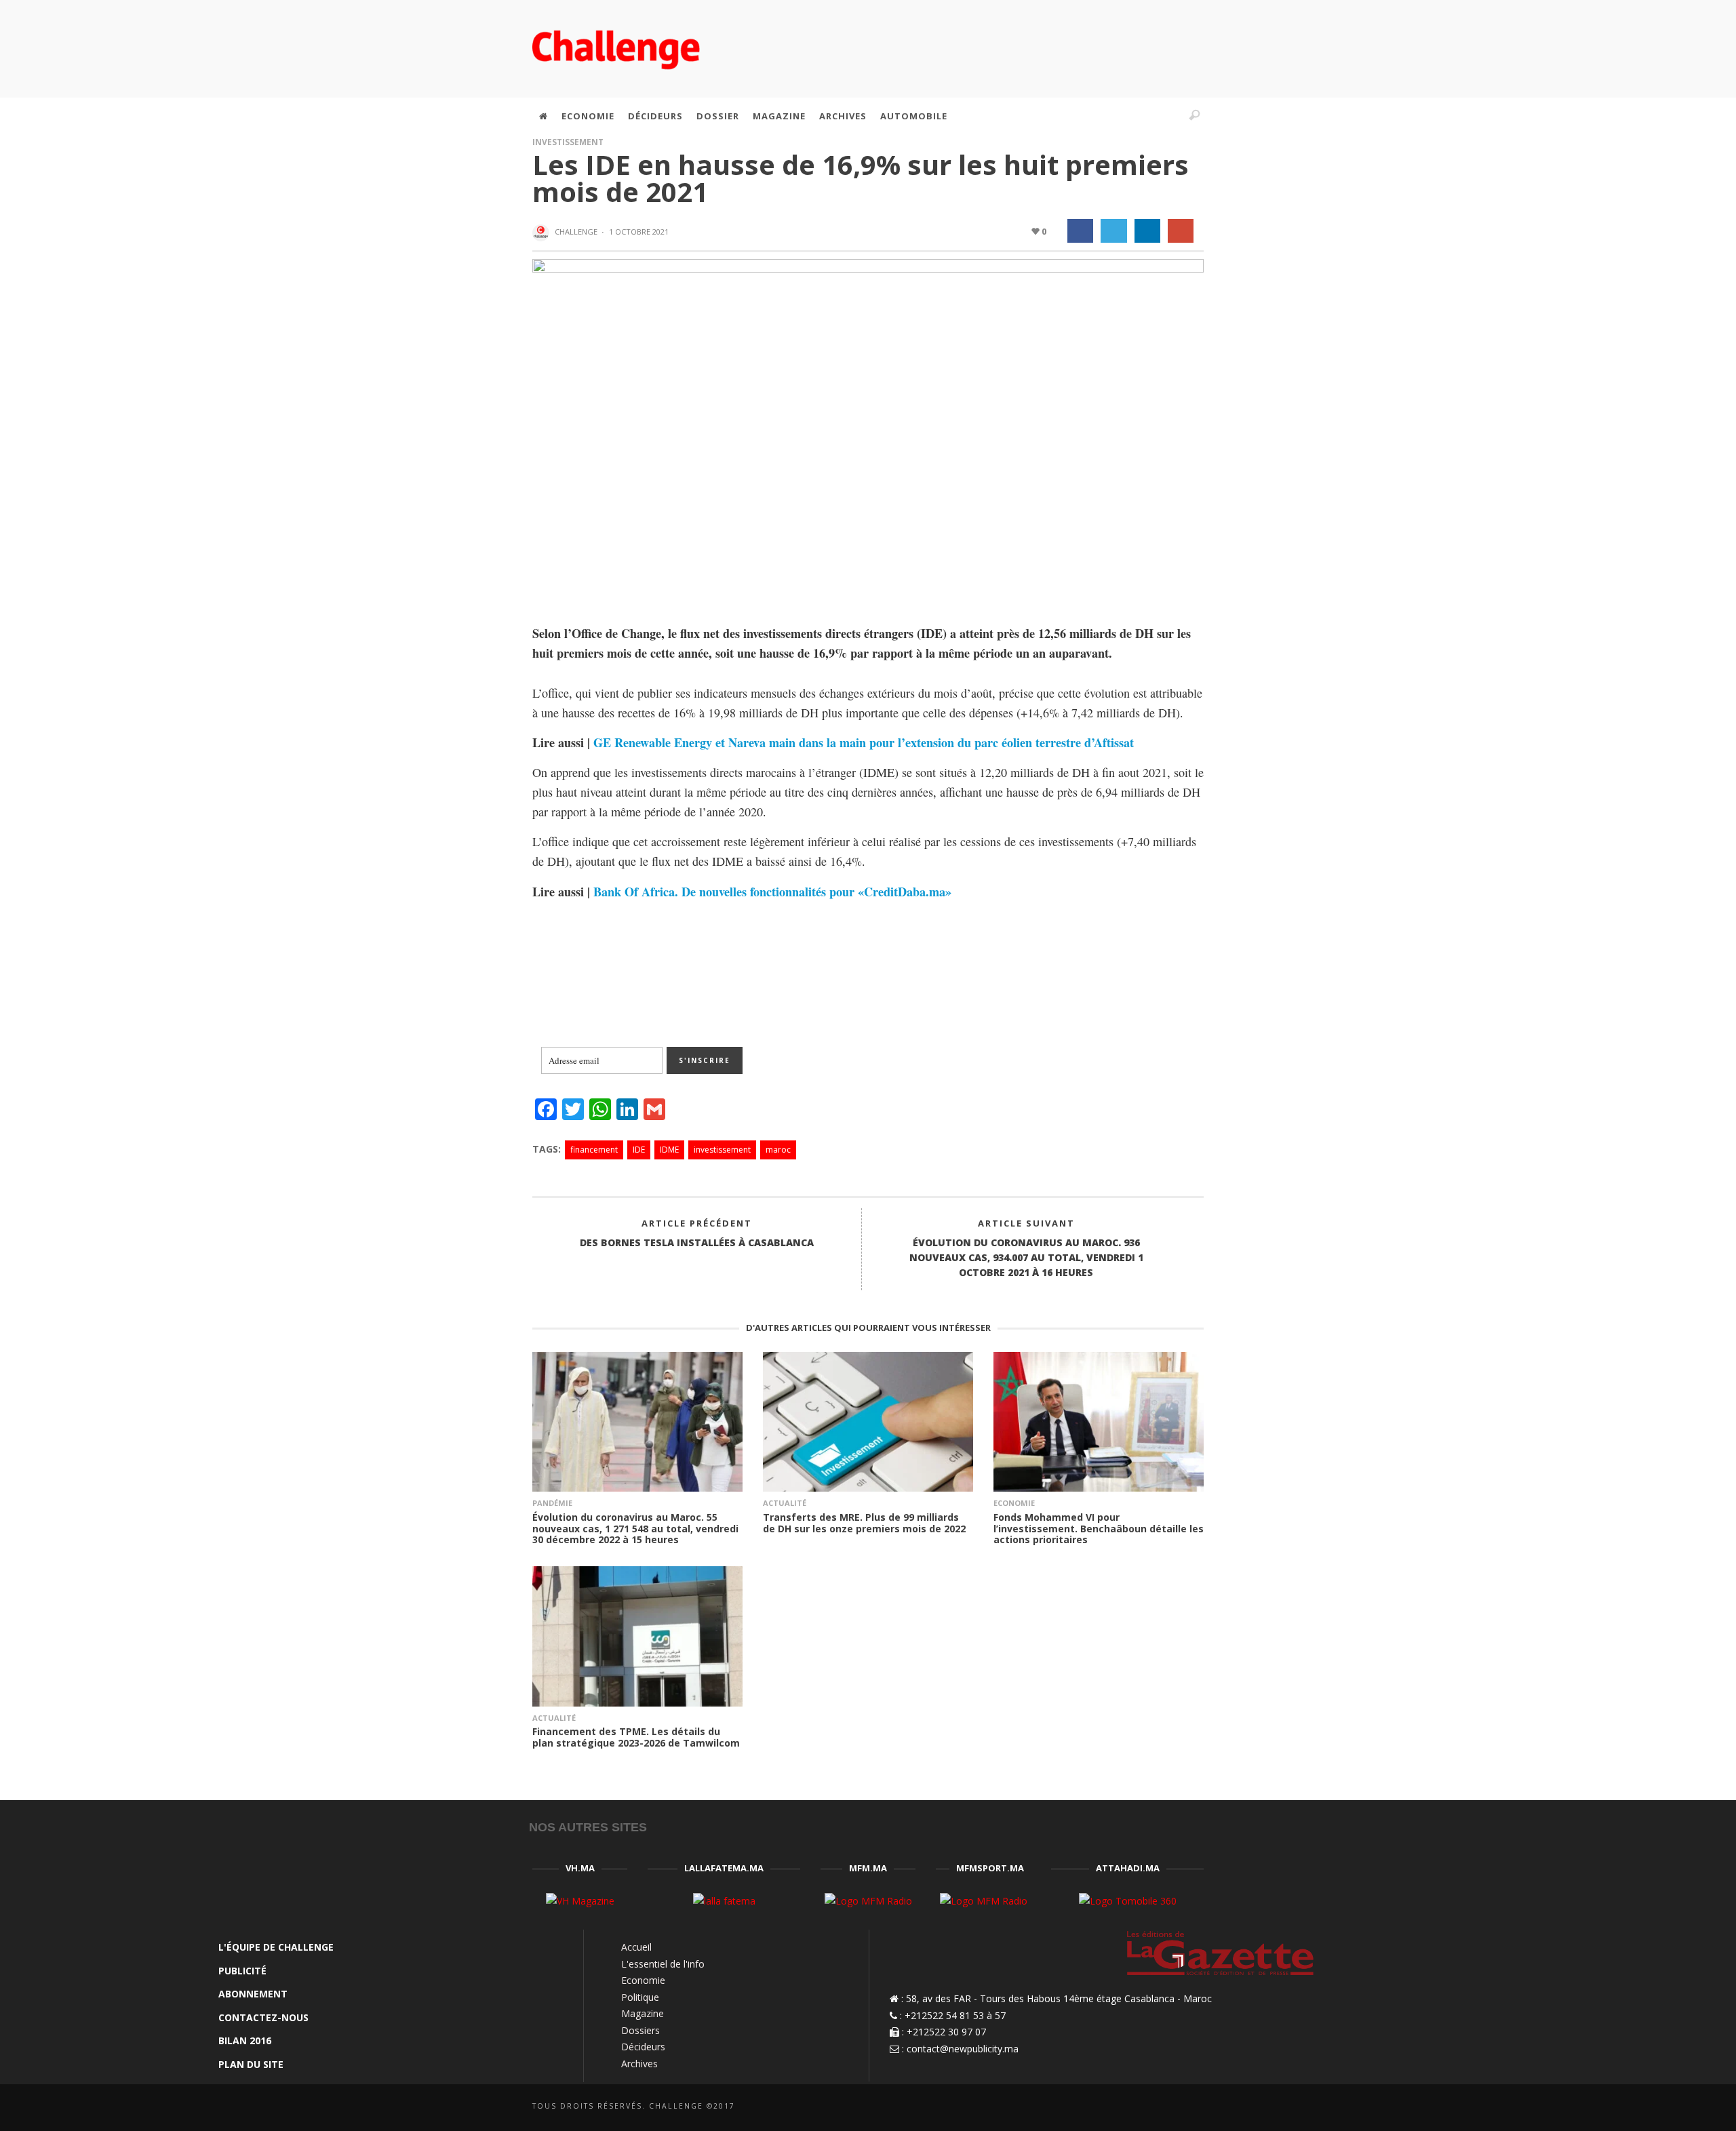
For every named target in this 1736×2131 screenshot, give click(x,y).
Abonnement (253, 1994)
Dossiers (640, 2030)
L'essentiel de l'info (663, 1964)
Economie (1014, 1503)
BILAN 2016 (245, 2040)
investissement (722, 1150)
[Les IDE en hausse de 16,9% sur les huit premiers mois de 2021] (868, 430)
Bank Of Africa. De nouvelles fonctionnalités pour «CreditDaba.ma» (772, 892)
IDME (669, 1150)
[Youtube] (1168, 116)
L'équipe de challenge (276, 1947)
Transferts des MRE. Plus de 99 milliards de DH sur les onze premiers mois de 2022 (864, 1523)
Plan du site (251, 2064)
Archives (639, 2064)
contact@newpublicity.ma (963, 2049)
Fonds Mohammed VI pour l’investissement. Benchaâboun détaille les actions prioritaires (1099, 1529)
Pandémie (552, 1503)
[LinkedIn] (1109, 116)
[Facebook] (1081, 116)
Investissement (568, 142)
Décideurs (643, 2047)
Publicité (242, 1971)
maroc (778, 1150)
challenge (576, 232)
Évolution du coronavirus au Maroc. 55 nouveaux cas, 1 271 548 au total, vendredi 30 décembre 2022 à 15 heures (635, 1529)
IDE (639, 1150)
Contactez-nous (263, 2017)
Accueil (636, 1947)
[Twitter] (1139, 116)
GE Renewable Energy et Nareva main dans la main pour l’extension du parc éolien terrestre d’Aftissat (864, 742)
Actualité (785, 1503)
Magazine (643, 2013)
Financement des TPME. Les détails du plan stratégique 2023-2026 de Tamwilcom (636, 1737)
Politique (640, 1997)
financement (594, 1150)
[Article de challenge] (542, 233)
